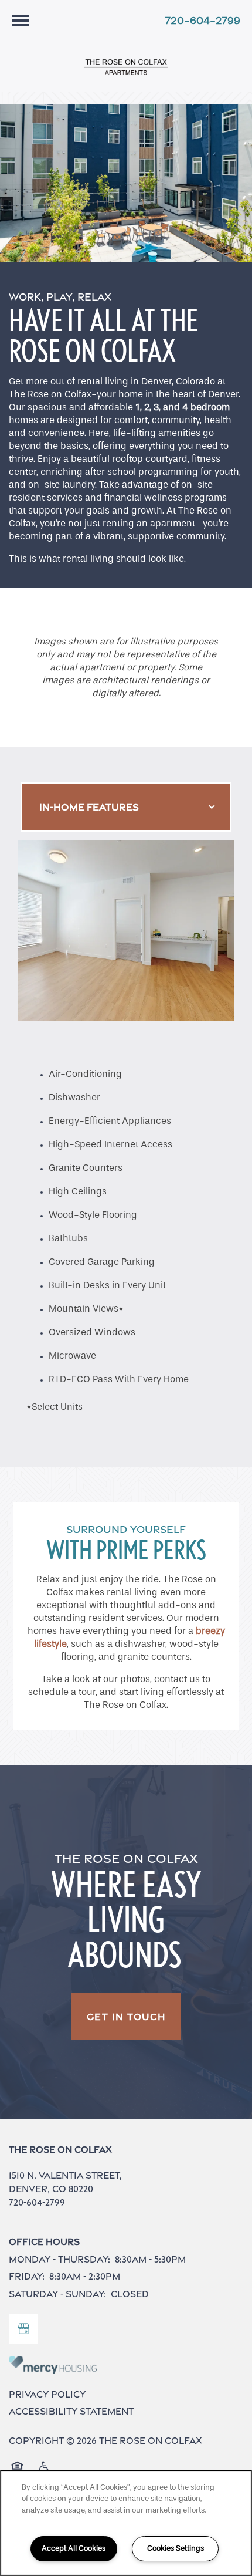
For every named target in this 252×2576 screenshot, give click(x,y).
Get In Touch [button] (126, 2017)
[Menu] (21, 21)
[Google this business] (23, 2329)
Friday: (27, 2276)
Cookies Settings (176, 2548)
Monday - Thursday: (59, 2259)
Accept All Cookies (74, 2548)
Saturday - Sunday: (57, 2294)
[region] (126, 2523)
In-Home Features (89, 807)
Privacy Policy (47, 2394)
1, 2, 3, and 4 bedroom (183, 407)
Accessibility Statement (71, 2411)
